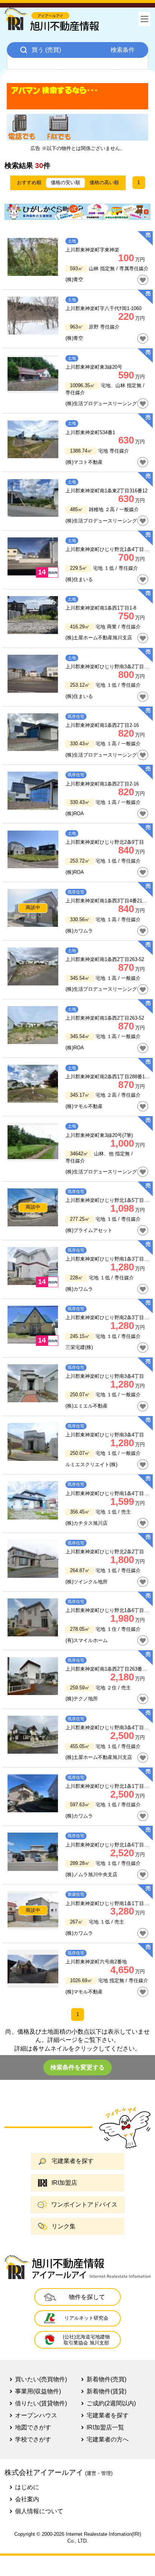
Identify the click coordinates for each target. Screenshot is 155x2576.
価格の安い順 (65, 182)
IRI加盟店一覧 (105, 2427)
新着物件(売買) (106, 2379)
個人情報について (39, 2511)
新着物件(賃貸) (106, 2391)
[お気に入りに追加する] (143, 280)
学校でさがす (33, 2439)
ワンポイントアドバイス (84, 2204)
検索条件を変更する (77, 2067)
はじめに (27, 2487)
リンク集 (64, 2226)
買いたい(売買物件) (41, 2379)
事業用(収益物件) (38, 2391)
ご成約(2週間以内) (111, 2403)
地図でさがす (33, 2427)
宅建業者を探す (73, 2161)
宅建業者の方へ (108, 2439)
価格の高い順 (104, 182)
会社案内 (27, 2499)
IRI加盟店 (64, 2183)
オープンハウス (36, 2415)
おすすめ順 (29, 182)
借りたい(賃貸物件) (41, 2403)
